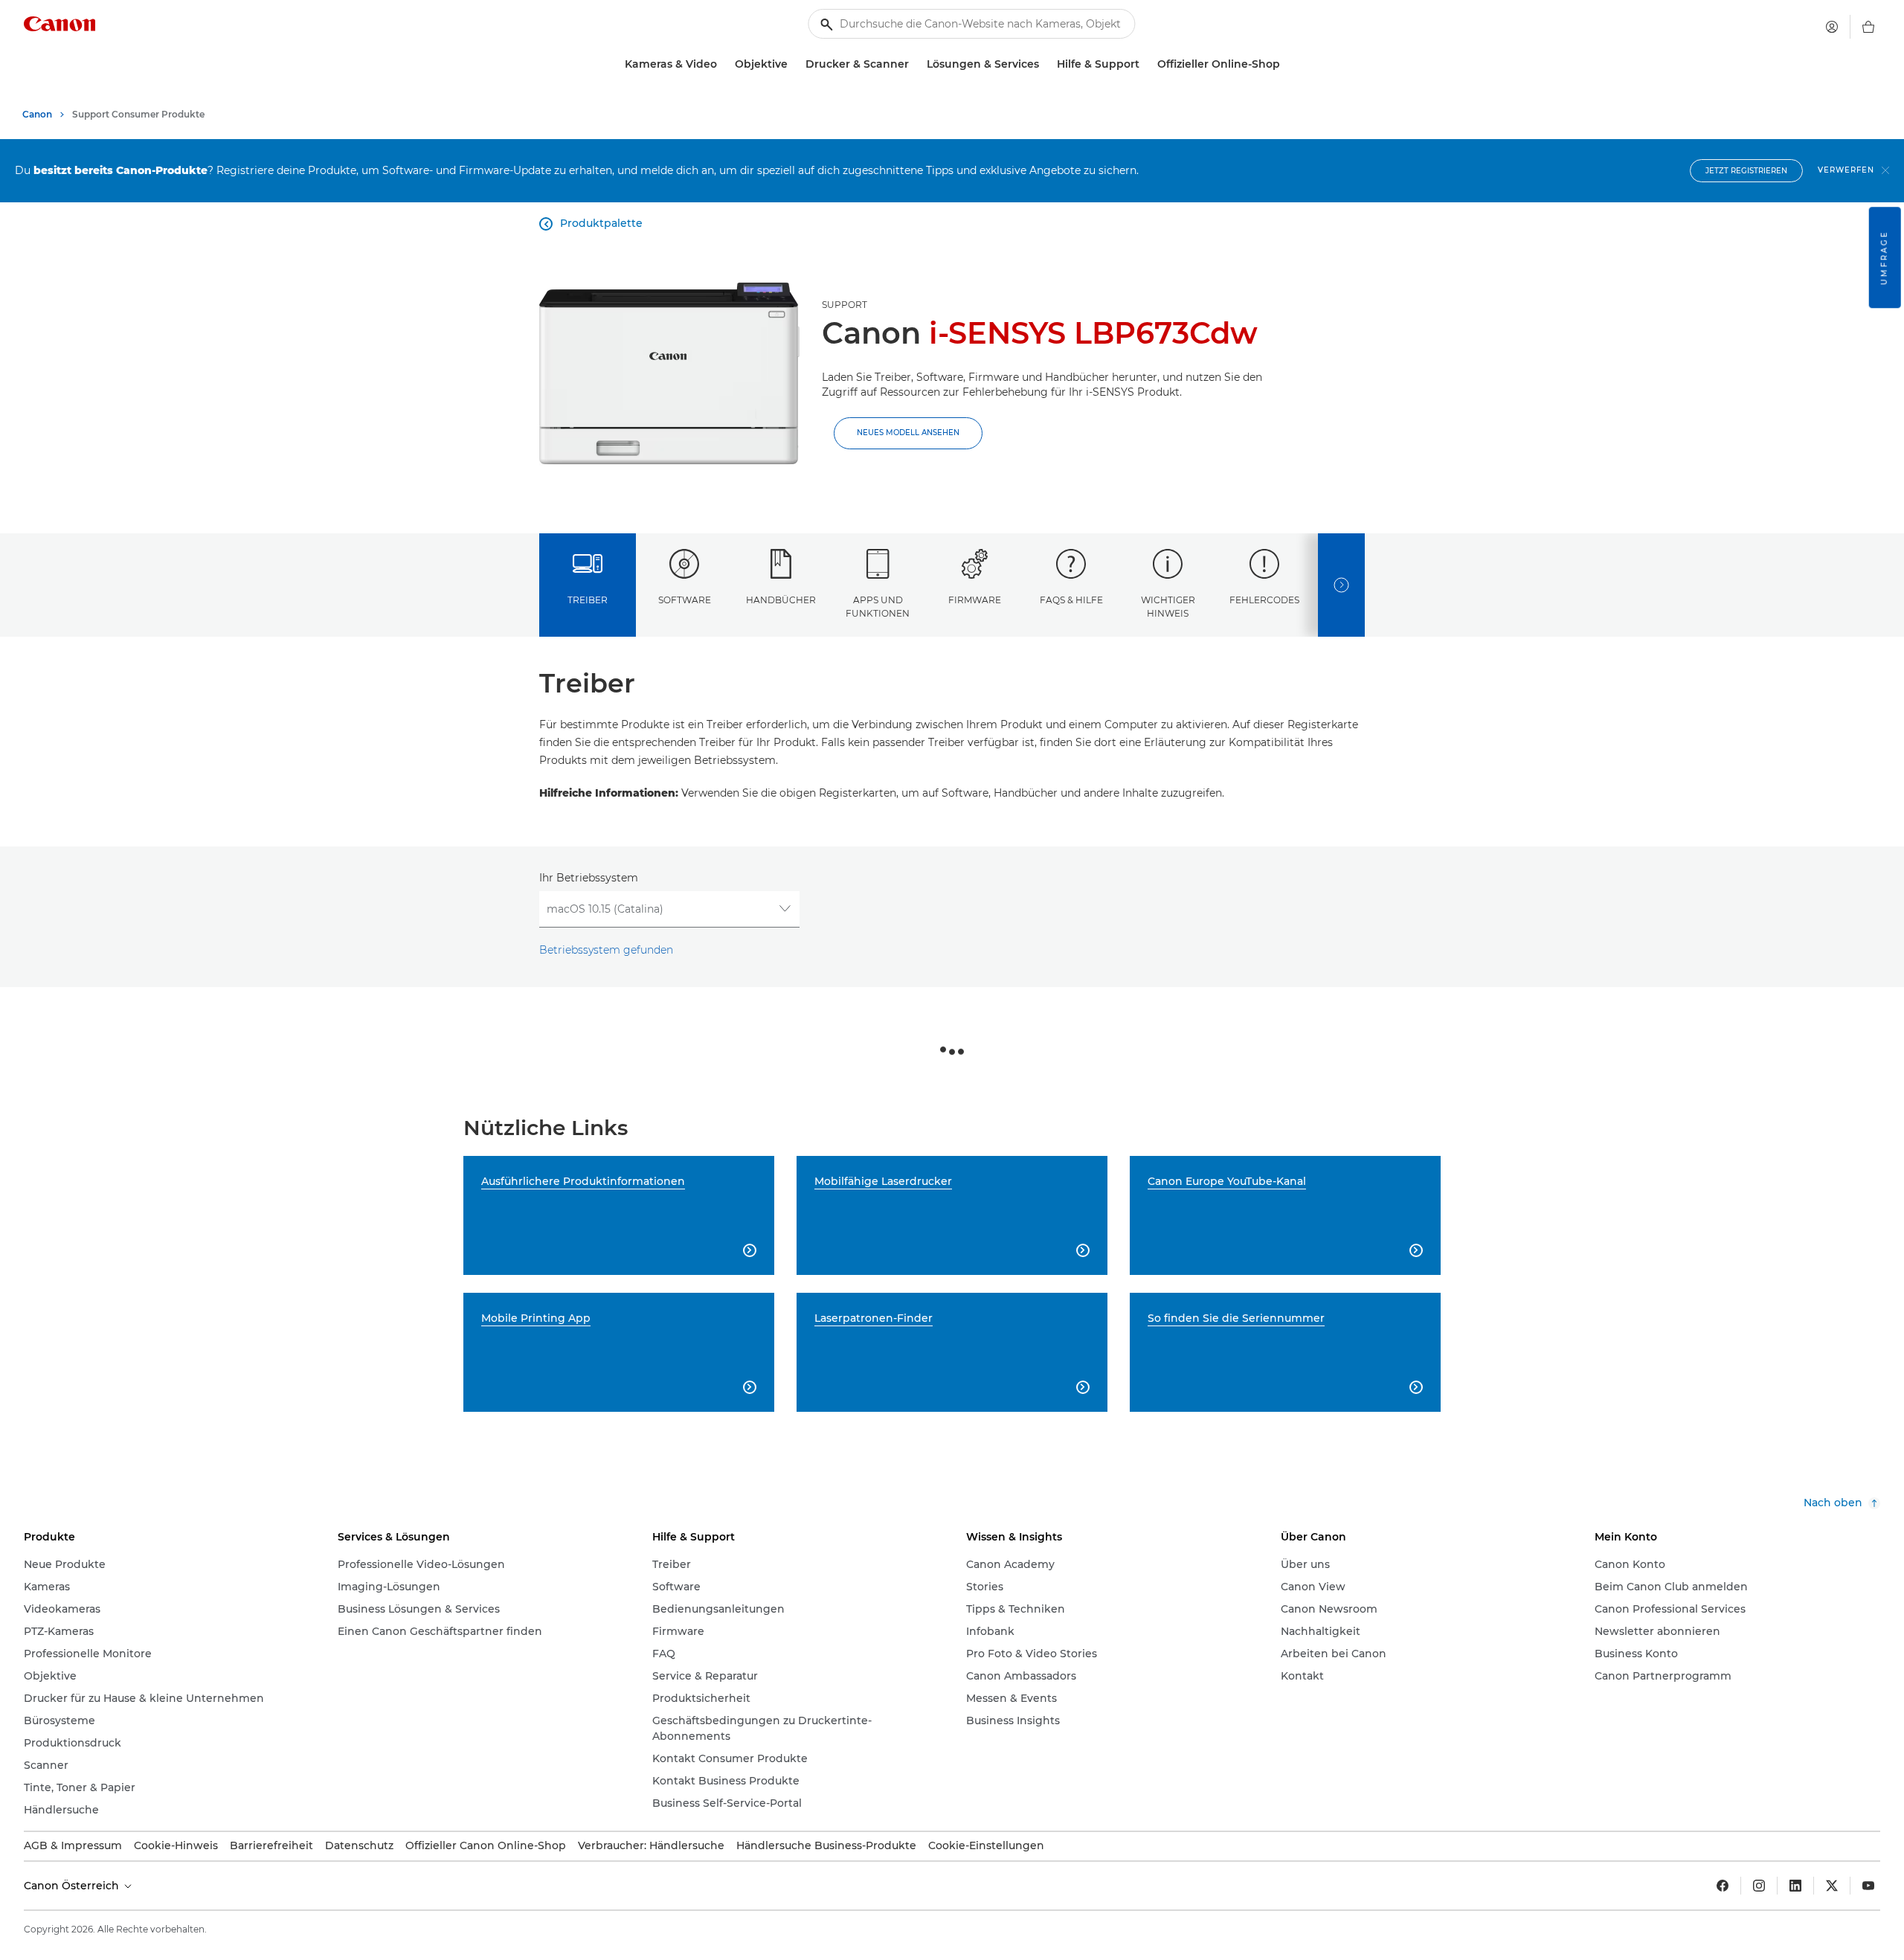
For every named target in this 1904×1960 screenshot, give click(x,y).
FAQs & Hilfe (1071, 600)
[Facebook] (1723, 1886)
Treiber (588, 600)
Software (685, 600)
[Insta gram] (1759, 1886)
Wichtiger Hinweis (1168, 606)
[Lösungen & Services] (1045, 64)
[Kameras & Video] (723, 64)
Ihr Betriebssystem (589, 878)
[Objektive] (794, 64)
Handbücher (781, 600)
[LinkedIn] (1795, 1886)
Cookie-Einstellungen (986, 1845)
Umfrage (1884, 257)
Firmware (975, 600)
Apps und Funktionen (878, 606)
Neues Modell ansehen (908, 433)
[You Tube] (1868, 1886)
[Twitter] (1832, 1886)
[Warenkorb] (1868, 27)
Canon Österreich (73, 1886)
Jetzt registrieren (1746, 171)
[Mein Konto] (1832, 27)
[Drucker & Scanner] (915, 64)
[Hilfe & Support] (1145, 64)
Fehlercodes (1264, 600)
